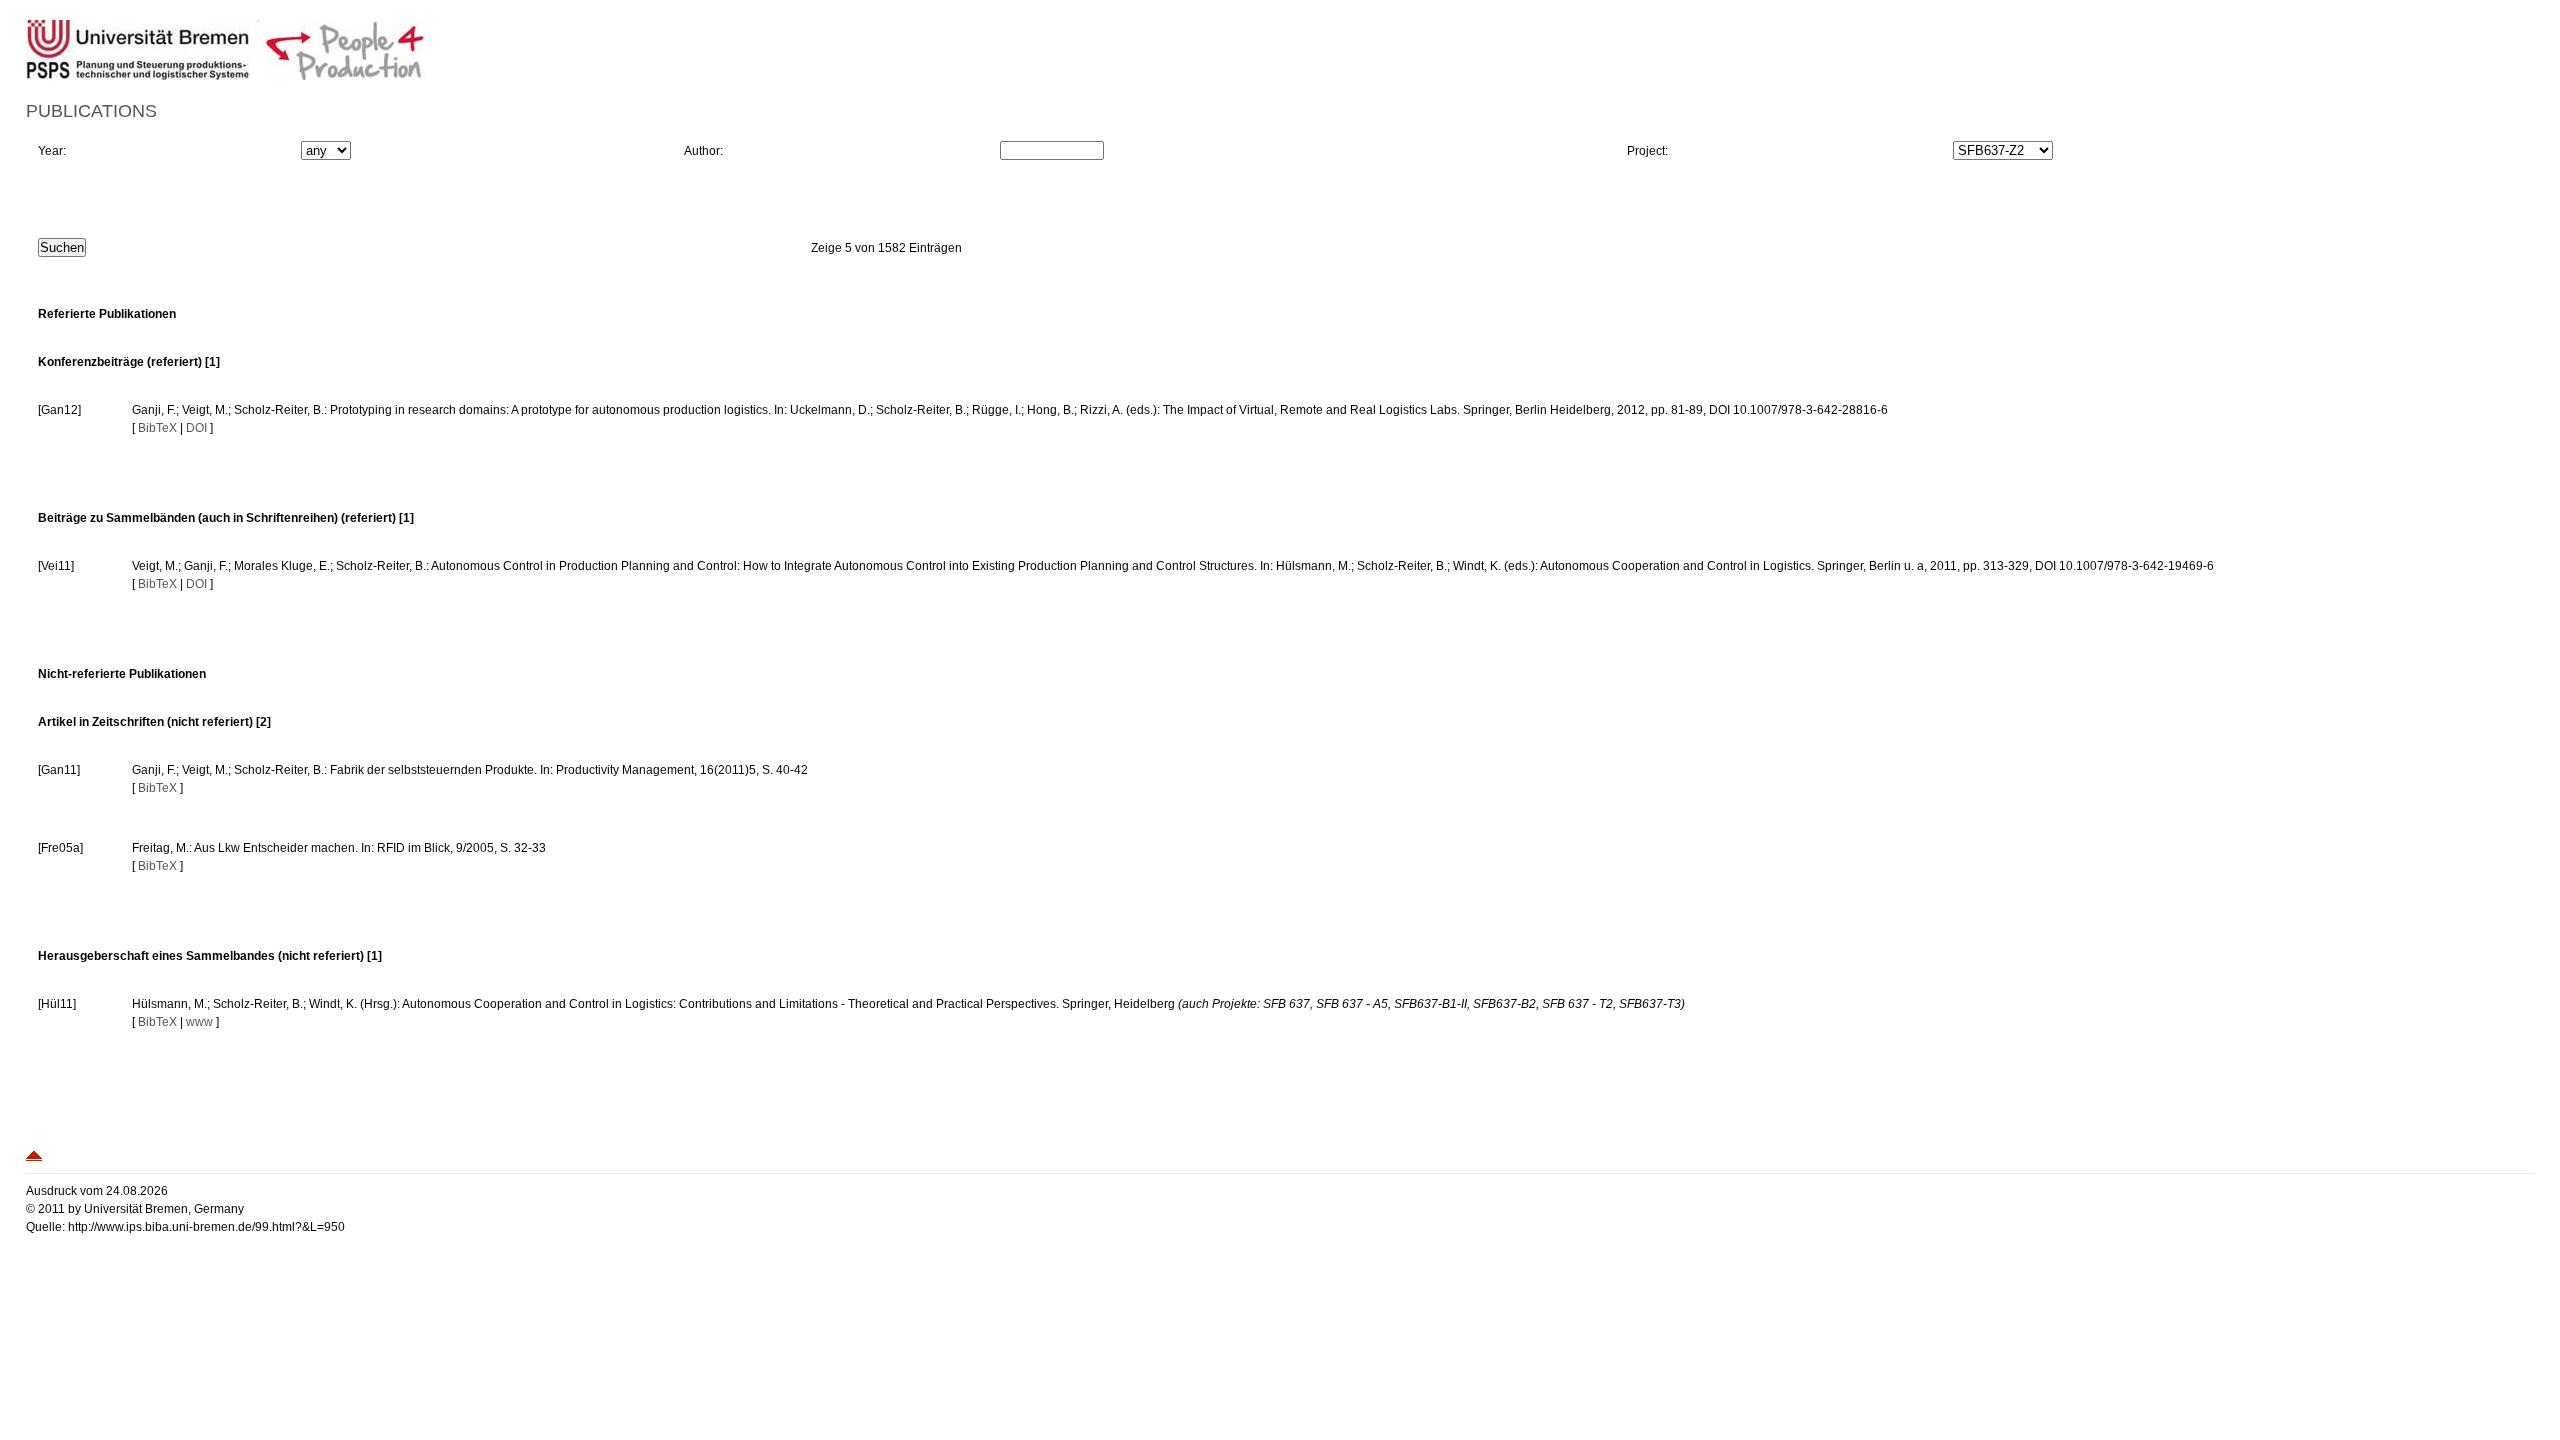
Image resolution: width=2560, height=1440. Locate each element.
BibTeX (157, 428)
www (199, 1022)
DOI (196, 428)
